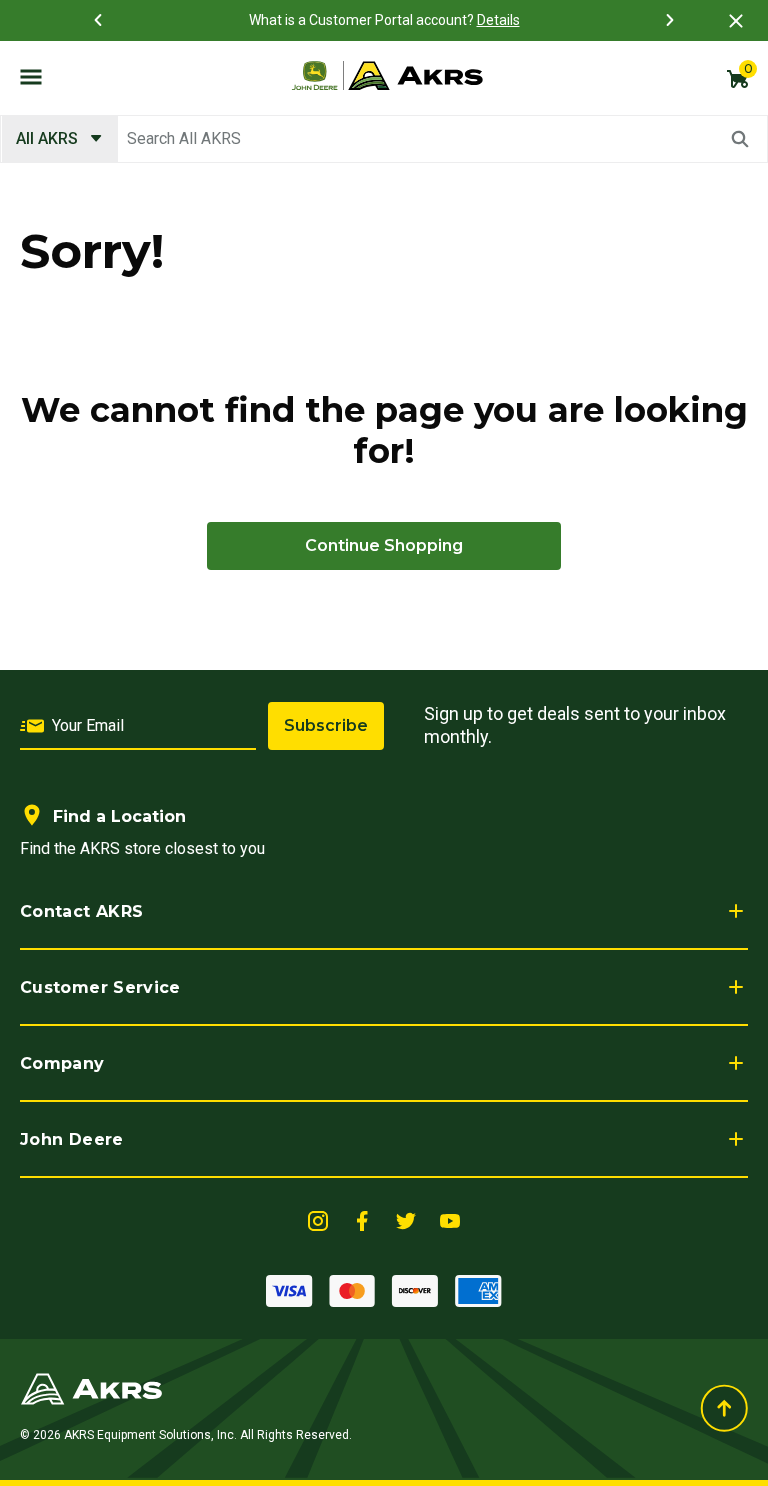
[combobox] (384, 139)
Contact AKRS (81, 911)
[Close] (736, 20)
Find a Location (119, 816)
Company (62, 1063)
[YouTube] (450, 1219)
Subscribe (326, 725)
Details (498, 20)
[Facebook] (362, 1219)
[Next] (670, 20)
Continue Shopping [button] (384, 545)
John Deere (72, 1139)
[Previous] (98, 20)
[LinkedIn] (318, 1219)
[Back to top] (724, 1408)
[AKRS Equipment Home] (387, 76)
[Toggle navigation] (31, 76)
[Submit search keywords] (740, 139)
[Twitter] (406, 1219)
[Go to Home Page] (91, 1387)
